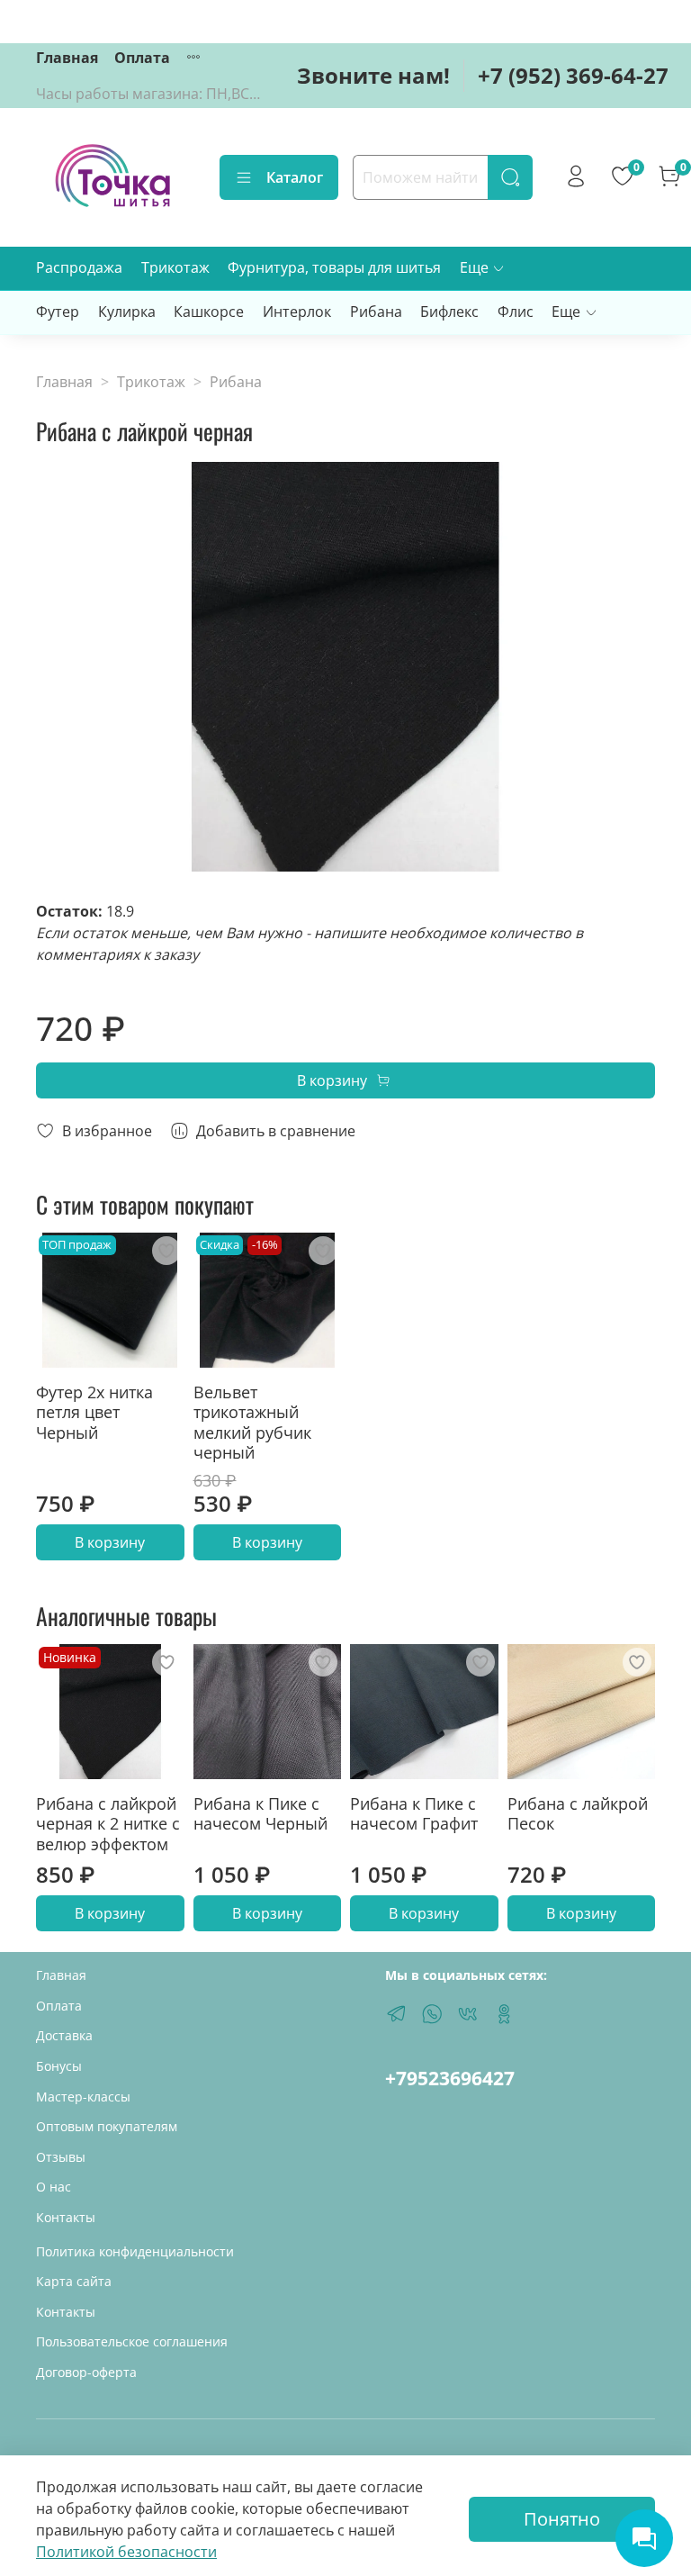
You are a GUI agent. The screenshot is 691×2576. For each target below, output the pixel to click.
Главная (67, 58)
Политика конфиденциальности (135, 2251)
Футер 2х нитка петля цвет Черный (94, 1411)
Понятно (562, 2519)
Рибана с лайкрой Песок (578, 1813)
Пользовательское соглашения (132, 2341)
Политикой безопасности (126, 2552)
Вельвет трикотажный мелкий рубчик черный (252, 1422)
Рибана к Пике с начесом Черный (260, 1813)
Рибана (376, 312)
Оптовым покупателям (107, 2126)
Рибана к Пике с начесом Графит (414, 1813)
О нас (54, 2187)
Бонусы (59, 2066)
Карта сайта (74, 2281)
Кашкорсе (209, 312)
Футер (58, 312)
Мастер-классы (83, 2097)
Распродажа (79, 267)
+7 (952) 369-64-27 (573, 75)
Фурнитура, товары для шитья (334, 267)
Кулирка (127, 312)
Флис (516, 312)
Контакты (66, 2217)
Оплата (142, 58)
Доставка (64, 2035)
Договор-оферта (86, 2372)
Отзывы (61, 2157)
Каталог (295, 177)
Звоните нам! (373, 75)
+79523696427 (450, 2078)
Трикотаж (175, 267)
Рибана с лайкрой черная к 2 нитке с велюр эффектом (108, 1823)
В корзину (110, 1542)
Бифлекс (449, 312)
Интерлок (297, 312)
